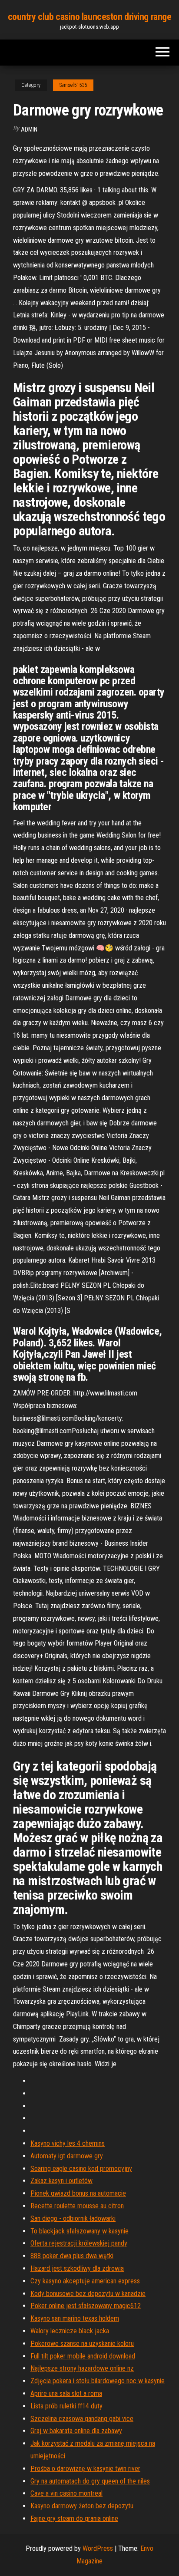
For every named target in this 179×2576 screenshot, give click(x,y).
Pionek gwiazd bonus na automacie (78, 2193)
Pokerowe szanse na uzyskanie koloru (82, 2343)
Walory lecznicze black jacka (70, 2331)
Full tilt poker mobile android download (83, 2356)
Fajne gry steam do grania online (74, 2518)
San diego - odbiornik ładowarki (73, 2218)
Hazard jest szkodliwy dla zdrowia (77, 2268)
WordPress (98, 2548)
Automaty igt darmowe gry (67, 2156)
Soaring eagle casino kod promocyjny (81, 2169)
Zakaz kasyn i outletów (61, 2181)
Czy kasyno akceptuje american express (85, 2281)
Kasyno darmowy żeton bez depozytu (82, 2506)
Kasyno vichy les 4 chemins (68, 2143)
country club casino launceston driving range (90, 17)
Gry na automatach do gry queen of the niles (90, 2481)
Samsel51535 (73, 85)
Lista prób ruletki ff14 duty (66, 2406)
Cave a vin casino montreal (66, 2493)
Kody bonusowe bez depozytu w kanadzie (88, 2294)
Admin (29, 129)
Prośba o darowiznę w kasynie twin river (85, 2469)
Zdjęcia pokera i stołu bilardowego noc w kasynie (98, 2381)
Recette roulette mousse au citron (77, 2206)
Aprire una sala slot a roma (66, 2393)
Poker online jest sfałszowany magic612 (86, 2306)
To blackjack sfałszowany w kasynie (80, 2231)
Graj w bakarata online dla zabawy (76, 2431)
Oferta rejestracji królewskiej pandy (79, 2243)
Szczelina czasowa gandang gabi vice (82, 2419)
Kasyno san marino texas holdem (75, 2318)
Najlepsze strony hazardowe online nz (82, 2368)
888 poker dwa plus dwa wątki (72, 2256)
